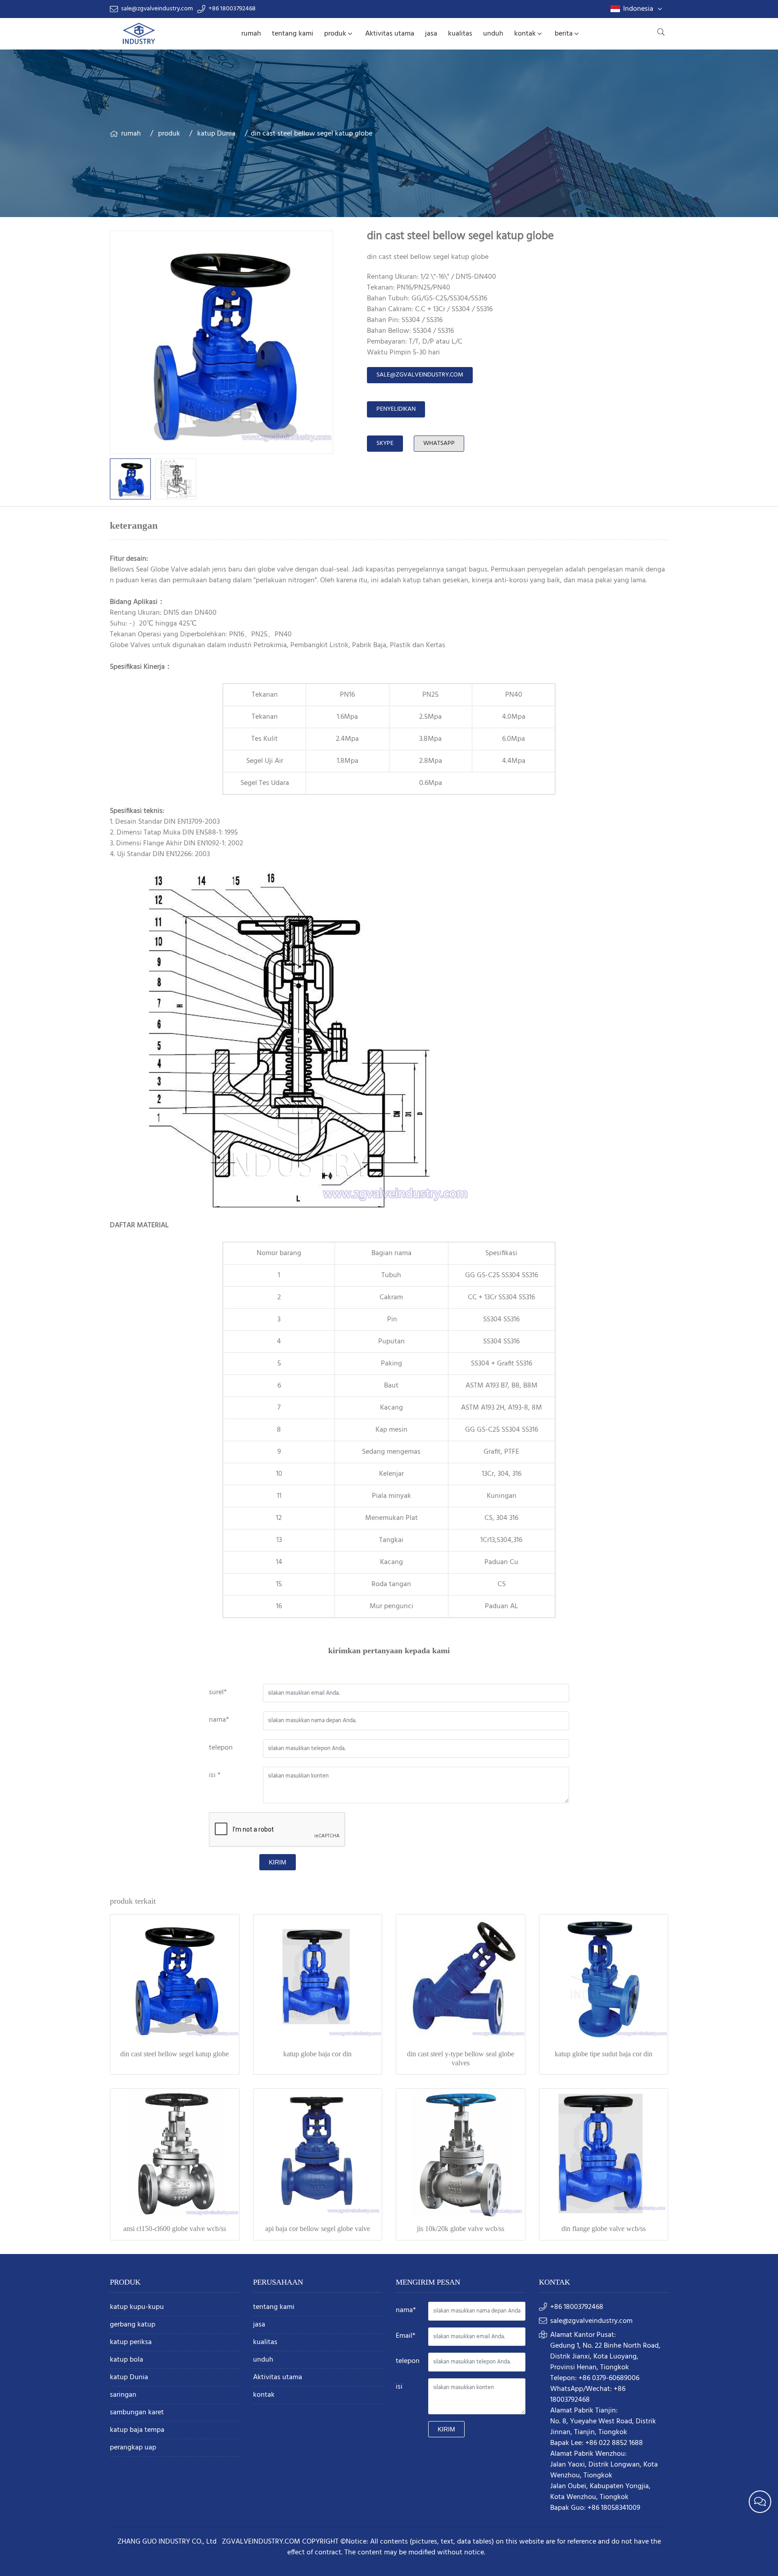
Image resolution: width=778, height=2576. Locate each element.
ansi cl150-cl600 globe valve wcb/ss (175, 2229)
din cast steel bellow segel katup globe (174, 2054)
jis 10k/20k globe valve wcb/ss (461, 2229)
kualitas (460, 34)
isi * (215, 1775)
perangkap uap (133, 2448)
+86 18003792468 (232, 9)
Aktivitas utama (390, 34)
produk (335, 34)
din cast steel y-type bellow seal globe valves (461, 2058)
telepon (221, 1748)
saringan (123, 2395)
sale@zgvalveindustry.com (157, 9)
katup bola (127, 2360)
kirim (278, 1862)
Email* (406, 2336)
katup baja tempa (137, 2430)
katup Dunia (216, 134)
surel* (218, 1692)
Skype (385, 443)
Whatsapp (439, 443)
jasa (431, 34)
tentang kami (293, 34)
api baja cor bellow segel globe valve (318, 2229)
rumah (251, 34)
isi (399, 2387)
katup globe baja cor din (317, 2054)
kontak (525, 34)
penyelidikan (396, 409)
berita (564, 34)
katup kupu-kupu (137, 2307)
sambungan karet (137, 2413)
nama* (219, 1720)
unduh (493, 34)
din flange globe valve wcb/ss (604, 2229)
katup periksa (131, 2342)
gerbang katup (133, 2325)
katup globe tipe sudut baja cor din (604, 2054)
